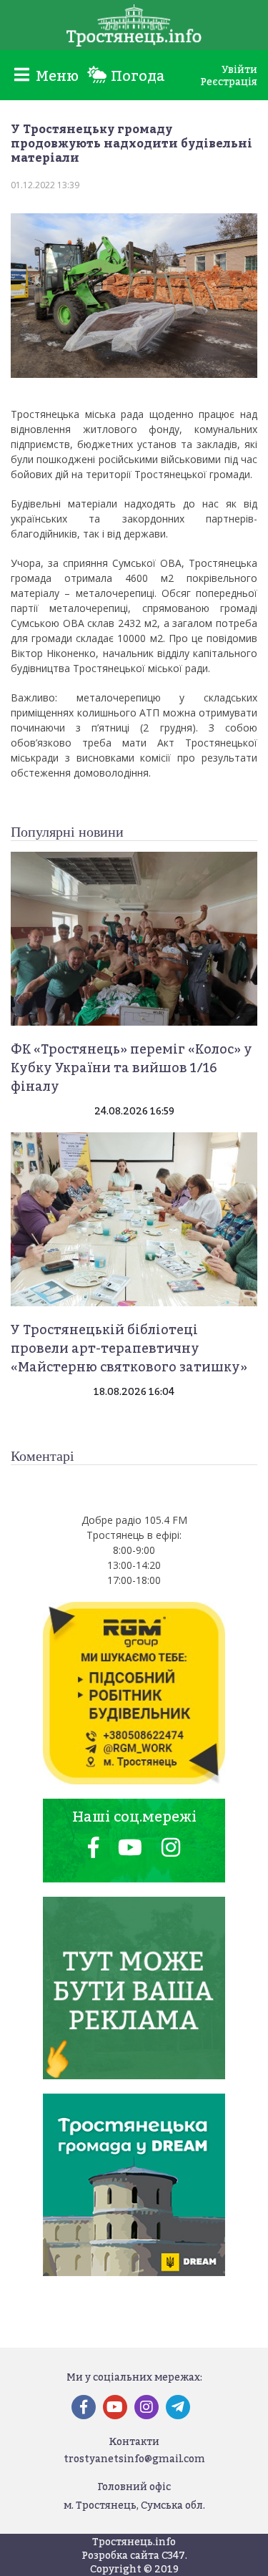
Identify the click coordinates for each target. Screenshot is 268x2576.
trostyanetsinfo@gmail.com (134, 2458)
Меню (55, 76)
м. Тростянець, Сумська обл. (134, 2505)
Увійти (239, 69)
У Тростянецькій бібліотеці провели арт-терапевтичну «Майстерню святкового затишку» (129, 1348)
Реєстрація (229, 81)
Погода (136, 76)
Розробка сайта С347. (134, 2555)
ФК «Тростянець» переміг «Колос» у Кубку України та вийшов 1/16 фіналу (131, 1068)
